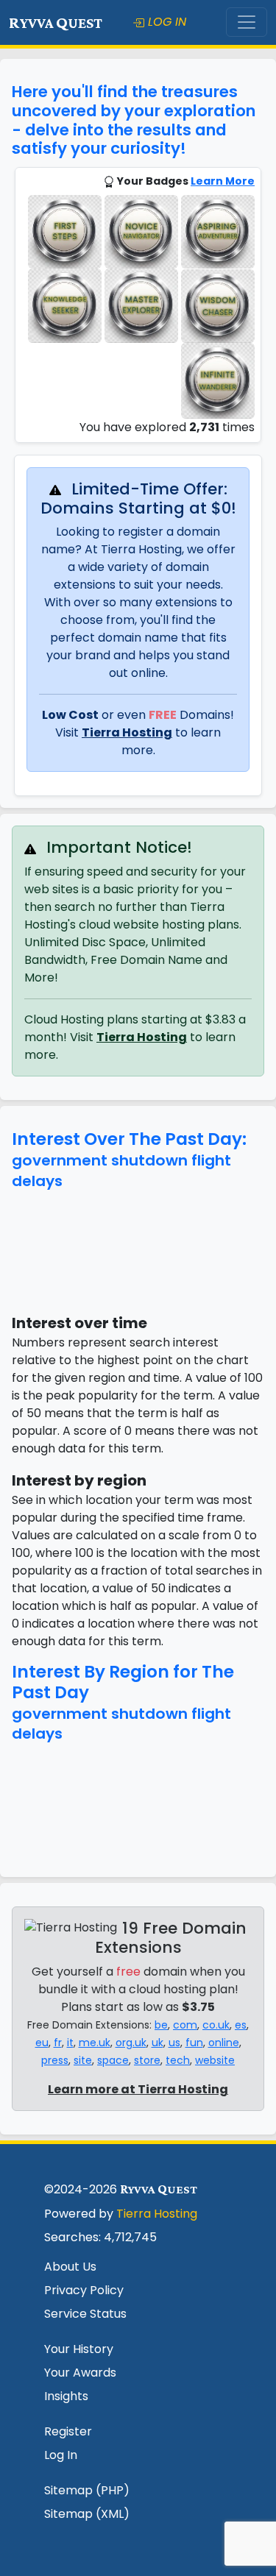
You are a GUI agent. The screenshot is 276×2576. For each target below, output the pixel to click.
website (215, 2060)
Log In (61, 2455)
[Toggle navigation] (247, 22)
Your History (79, 2349)
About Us (70, 2267)
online (224, 2043)
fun (194, 2043)
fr (58, 2043)
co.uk (216, 2025)
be (161, 2025)
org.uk (131, 2043)
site (83, 2060)
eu (42, 2043)
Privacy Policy (84, 2290)
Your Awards (80, 2373)
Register (68, 2431)
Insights (66, 2396)
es (241, 2025)
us (174, 2043)
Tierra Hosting (127, 732)
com (185, 2025)
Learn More (223, 181)
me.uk (95, 2043)
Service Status (85, 2314)
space (113, 2060)
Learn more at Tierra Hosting (138, 2089)
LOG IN (165, 22)
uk (158, 2043)
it (70, 2043)
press (55, 2060)
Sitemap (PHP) (87, 2490)
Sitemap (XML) (87, 2514)
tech (178, 2060)
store (147, 2060)
